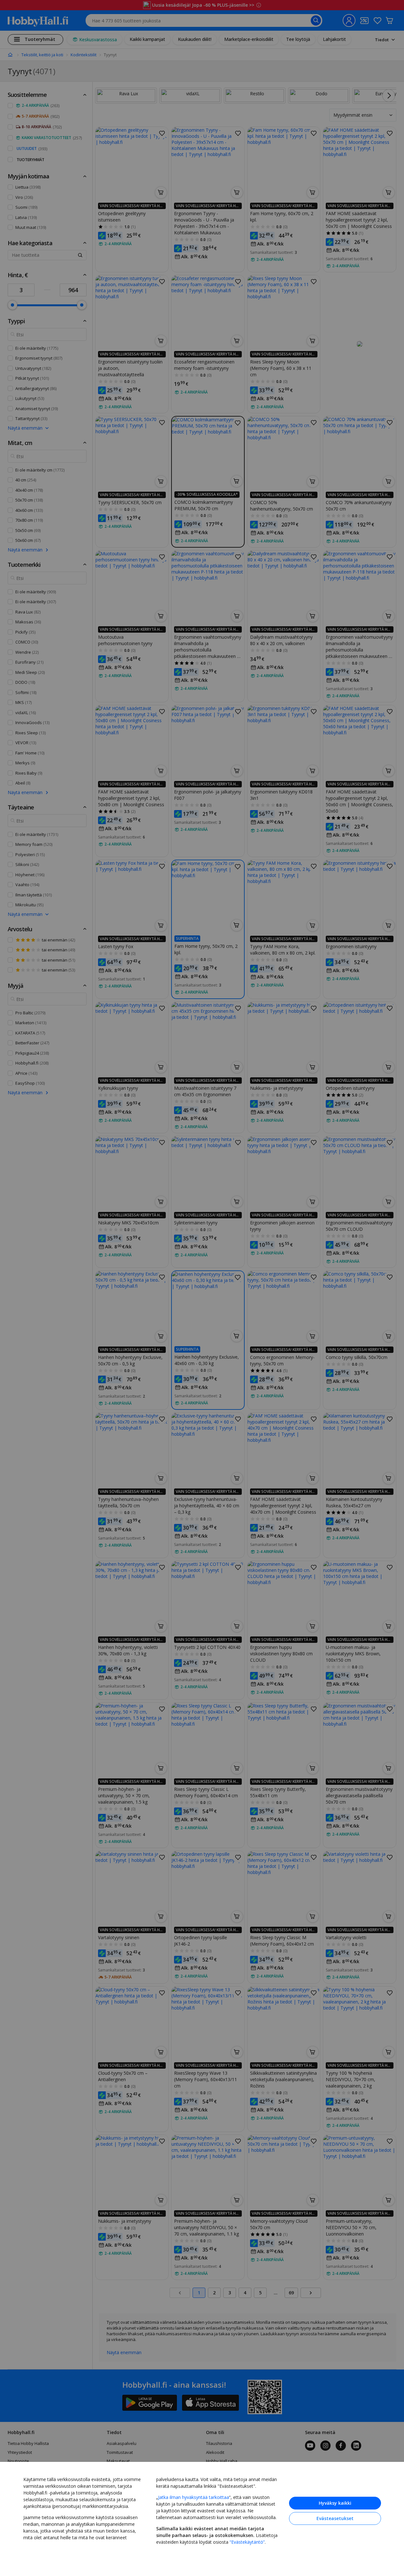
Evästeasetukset (335, 2518)
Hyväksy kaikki (335, 2503)
